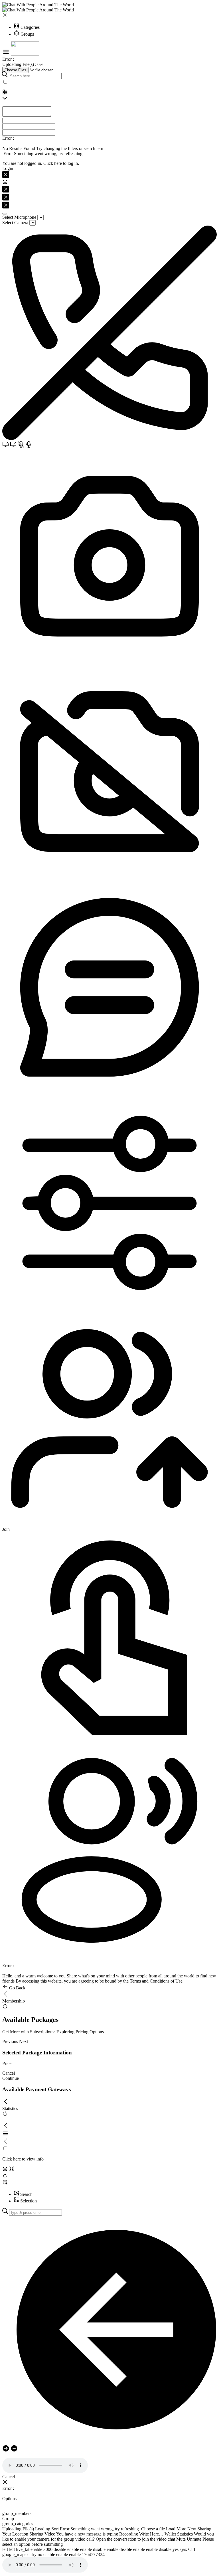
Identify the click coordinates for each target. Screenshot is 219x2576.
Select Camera (15, 223)
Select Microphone (19, 217)
